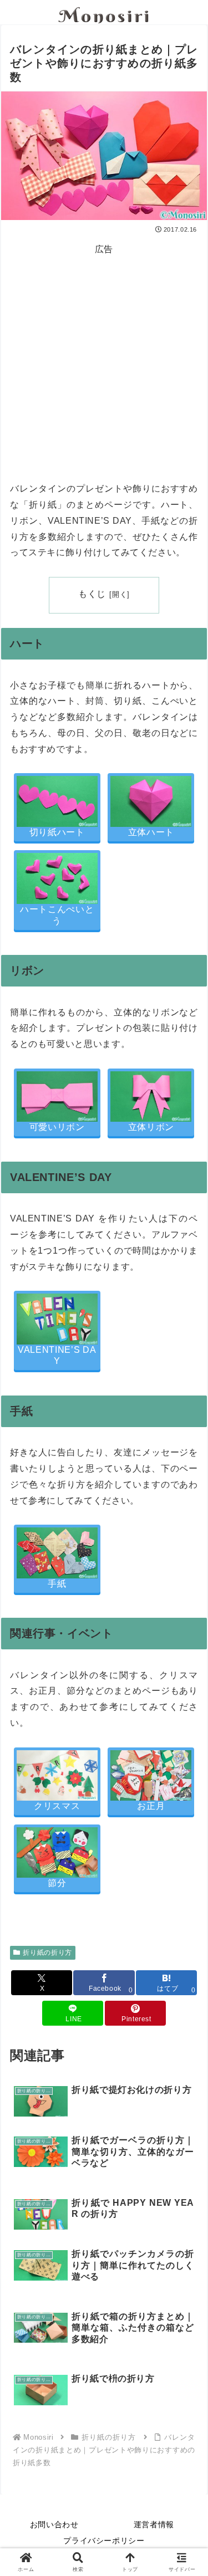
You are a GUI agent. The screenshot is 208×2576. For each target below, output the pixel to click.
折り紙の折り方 (47, 1953)
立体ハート (151, 832)
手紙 (57, 1584)
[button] (186, 1799)
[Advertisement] (104, 361)
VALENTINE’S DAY (57, 1356)
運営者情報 (154, 2524)
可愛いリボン (57, 1127)
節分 (57, 1883)
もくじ (92, 594)
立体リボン (151, 1127)
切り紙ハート (57, 832)
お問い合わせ (54, 2524)
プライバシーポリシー (104, 2541)
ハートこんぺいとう (57, 915)
